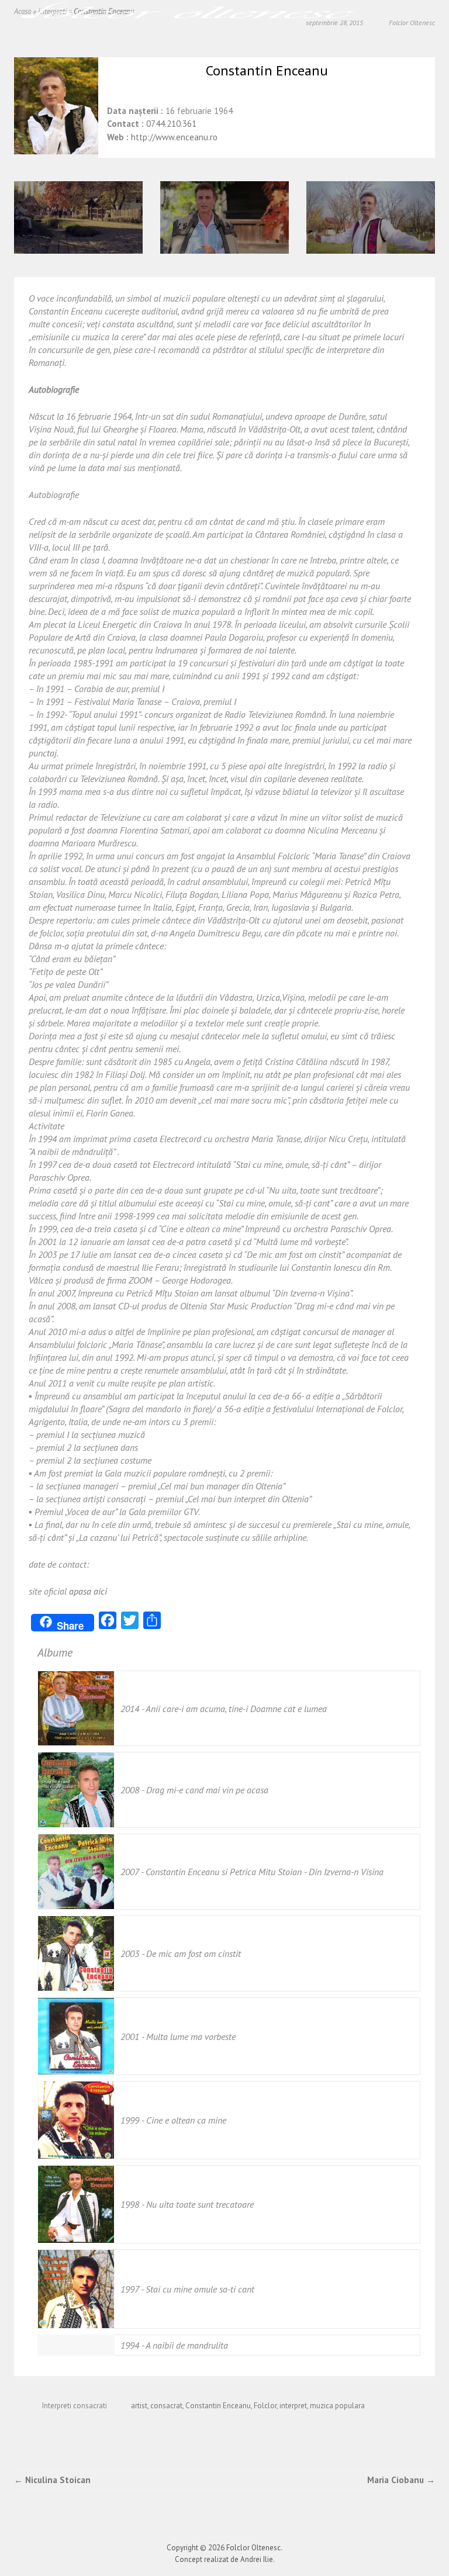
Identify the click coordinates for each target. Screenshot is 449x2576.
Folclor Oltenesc (253, 2548)
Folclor (265, 2406)
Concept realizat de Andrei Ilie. (225, 2559)
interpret (293, 2406)
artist (139, 2406)
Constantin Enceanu (218, 2406)
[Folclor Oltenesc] (187, 14)
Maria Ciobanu (401, 2480)
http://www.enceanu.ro (174, 137)
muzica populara (337, 2406)
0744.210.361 (171, 124)
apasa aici (88, 1591)
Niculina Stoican (52, 2480)
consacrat (166, 2406)
